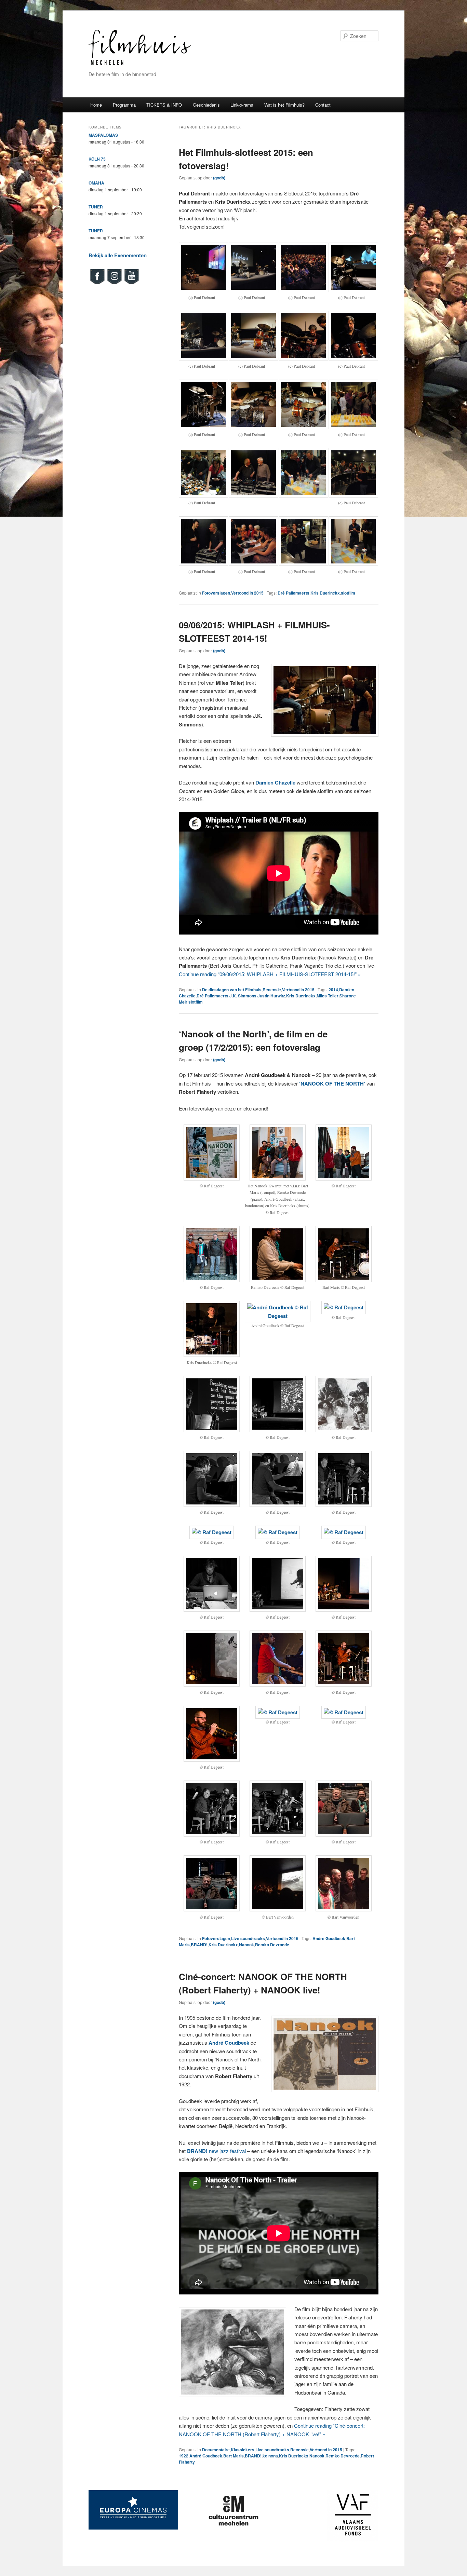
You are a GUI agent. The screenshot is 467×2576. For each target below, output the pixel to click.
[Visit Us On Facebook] (97, 283)
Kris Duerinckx (325, 593)
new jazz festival (216, 2151)
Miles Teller (328, 996)
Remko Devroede (272, 1945)
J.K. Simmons (243, 996)
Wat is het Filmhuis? (284, 105)
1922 (184, 2456)
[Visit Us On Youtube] (131, 283)
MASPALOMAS (103, 135)
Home (96, 105)
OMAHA (96, 183)
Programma (124, 105)
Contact (323, 105)
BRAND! (199, 1945)
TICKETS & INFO (164, 105)
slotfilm (348, 593)
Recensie (272, 990)
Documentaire (216, 2450)
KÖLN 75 (97, 159)
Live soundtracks (248, 1938)
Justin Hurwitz (271, 996)
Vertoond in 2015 (247, 593)
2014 (333, 990)
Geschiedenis (206, 105)
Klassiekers (243, 2450)
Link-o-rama (242, 105)
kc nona (270, 2456)
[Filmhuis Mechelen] (140, 64)
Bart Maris (233, 2456)
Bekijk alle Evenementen (118, 255)
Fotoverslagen (216, 593)
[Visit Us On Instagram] (114, 283)
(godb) (219, 178)
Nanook (246, 1945)
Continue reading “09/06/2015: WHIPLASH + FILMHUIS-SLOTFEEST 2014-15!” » (270, 974)
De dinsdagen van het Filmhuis (232, 990)
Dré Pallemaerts (293, 593)
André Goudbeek (329, 1938)
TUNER (96, 207)
